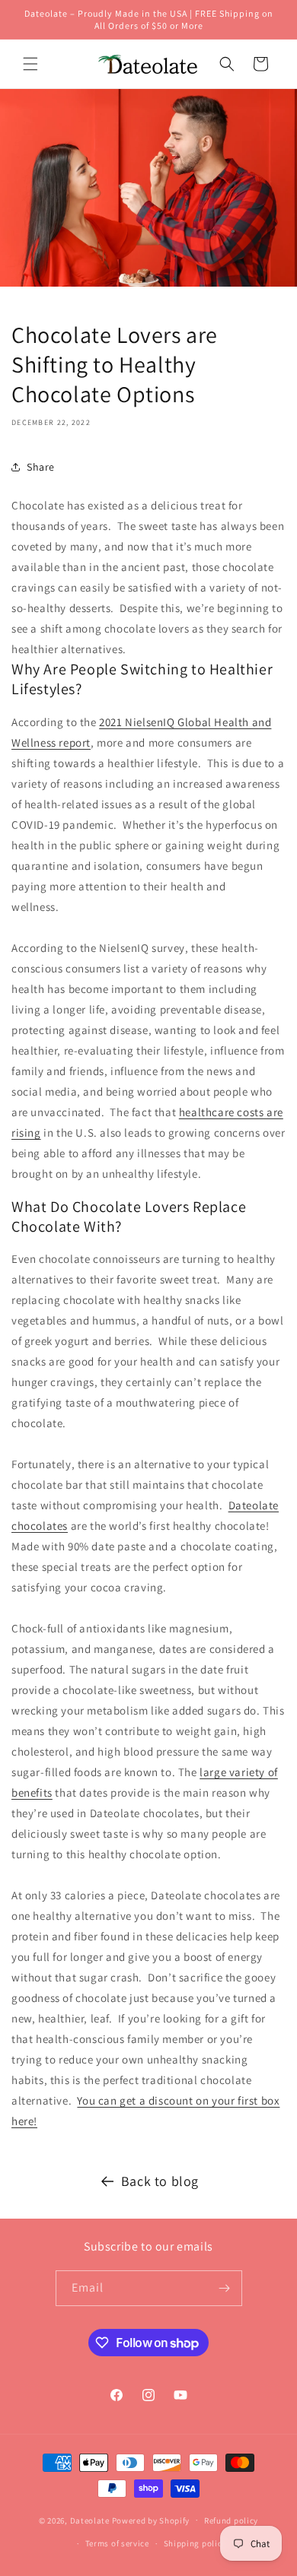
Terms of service (117, 2543)
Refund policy (231, 2520)
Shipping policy (195, 2543)
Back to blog (160, 2181)
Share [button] (41, 467)
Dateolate (90, 2520)
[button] (30, 64)
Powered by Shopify (151, 2520)
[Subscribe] (225, 2288)
